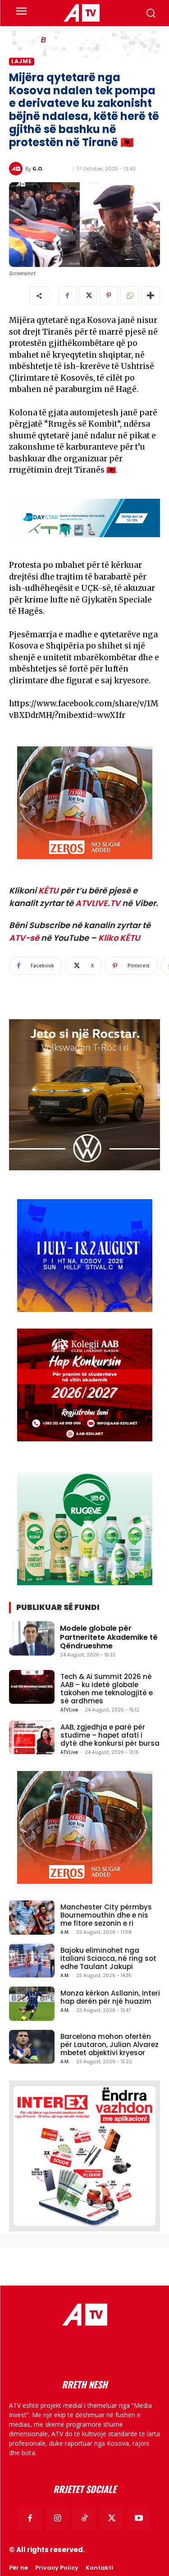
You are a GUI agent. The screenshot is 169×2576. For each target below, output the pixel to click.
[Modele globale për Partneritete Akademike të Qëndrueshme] (32, 1638)
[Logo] (81, 13)
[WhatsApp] (129, 295)
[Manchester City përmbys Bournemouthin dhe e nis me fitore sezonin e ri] (32, 1917)
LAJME (22, 61)
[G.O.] (17, 169)
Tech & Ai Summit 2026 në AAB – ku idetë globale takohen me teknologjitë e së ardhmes (107, 1689)
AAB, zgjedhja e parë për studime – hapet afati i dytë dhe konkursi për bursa (110, 1735)
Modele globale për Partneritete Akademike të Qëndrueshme (109, 1637)
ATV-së (24, 938)
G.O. (38, 168)
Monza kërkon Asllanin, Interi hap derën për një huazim (110, 1997)
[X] (88, 295)
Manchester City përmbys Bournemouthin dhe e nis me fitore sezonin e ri (106, 1915)
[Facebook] (67, 295)
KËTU (48, 890)
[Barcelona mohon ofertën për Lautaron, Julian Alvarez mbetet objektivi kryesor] (32, 2047)
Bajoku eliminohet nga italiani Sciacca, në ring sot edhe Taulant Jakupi (108, 1958)
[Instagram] (57, 2519)
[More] (151, 295)
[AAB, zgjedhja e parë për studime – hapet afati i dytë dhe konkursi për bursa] (32, 1737)
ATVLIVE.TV (98, 903)
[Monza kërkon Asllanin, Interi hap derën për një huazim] (32, 2003)
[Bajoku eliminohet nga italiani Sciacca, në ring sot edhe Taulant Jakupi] (32, 1961)
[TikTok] (84, 2519)
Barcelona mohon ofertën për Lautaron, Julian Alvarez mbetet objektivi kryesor (110, 2045)
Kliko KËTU (119, 938)
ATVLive (69, 1710)
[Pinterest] (109, 295)
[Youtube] (139, 2519)
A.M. (65, 1932)
